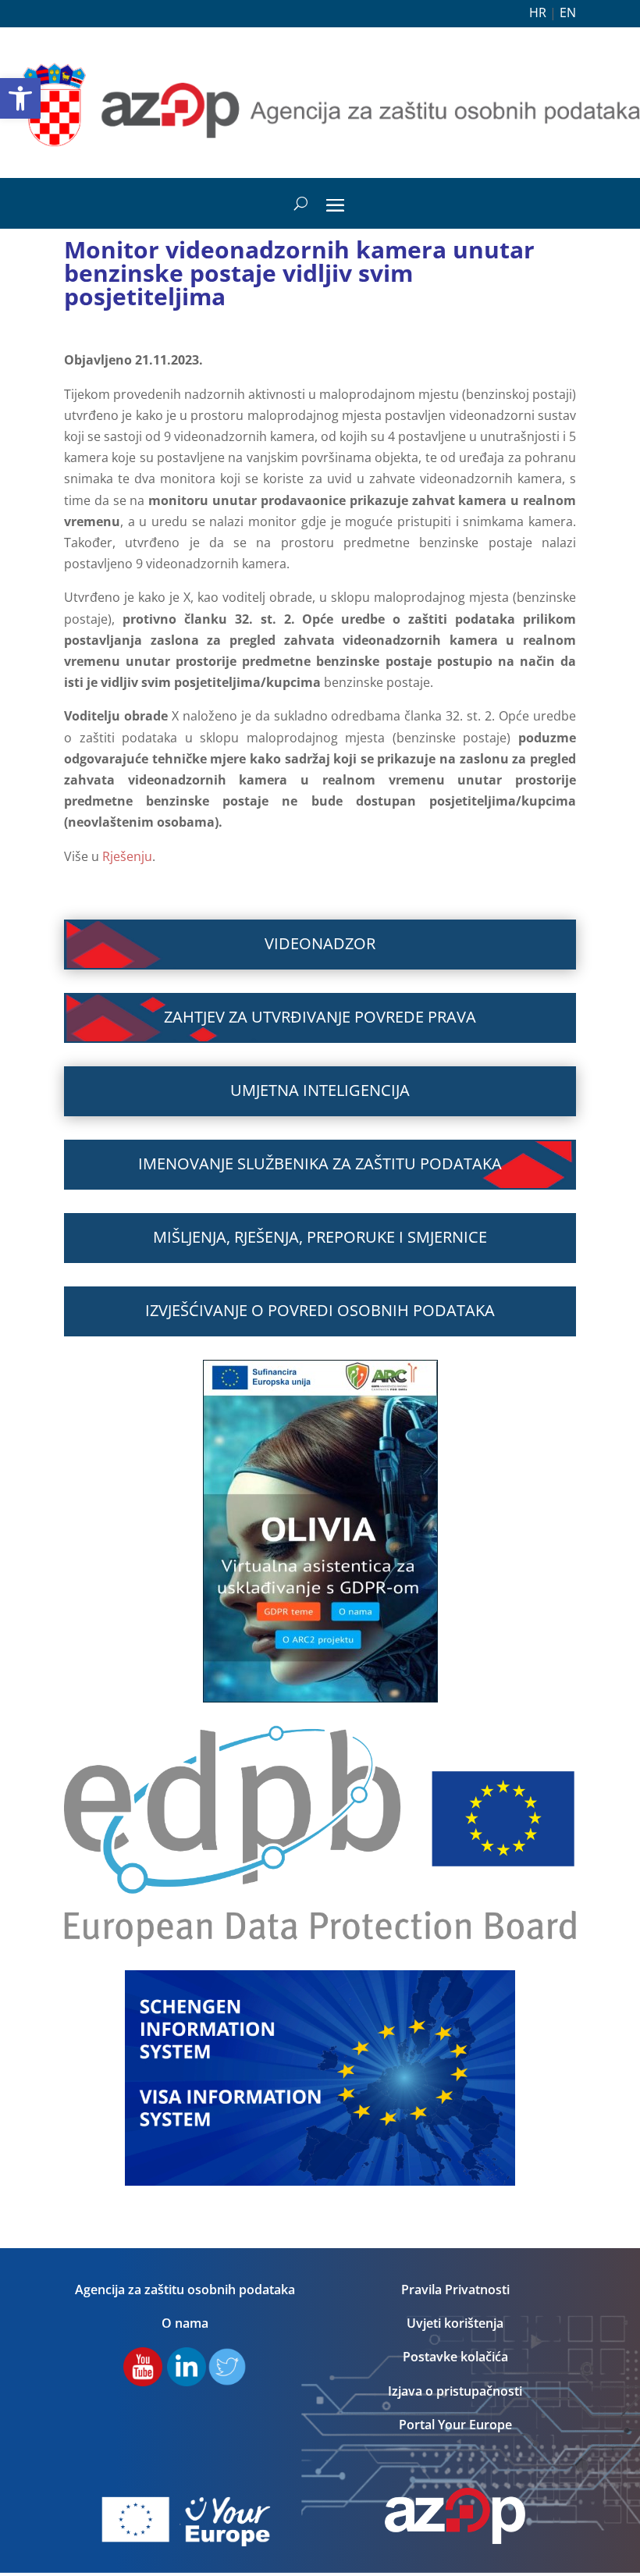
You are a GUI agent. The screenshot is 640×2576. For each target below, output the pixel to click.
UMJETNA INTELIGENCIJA (320, 1090)
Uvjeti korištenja (455, 2323)
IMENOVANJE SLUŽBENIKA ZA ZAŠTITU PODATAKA (320, 1163)
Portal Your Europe (455, 2425)
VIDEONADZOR (320, 943)
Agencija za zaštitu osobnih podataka (185, 2290)
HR (538, 12)
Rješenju (127, 856)
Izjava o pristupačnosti (455, 2391)
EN (568, 12)
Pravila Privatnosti (455, 2290)
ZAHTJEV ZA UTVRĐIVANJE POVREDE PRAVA (320, 1017)
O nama (185, 2323)
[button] (20, 98)
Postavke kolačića (455, 2357)
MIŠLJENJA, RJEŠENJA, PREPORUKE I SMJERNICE (320, 1237)
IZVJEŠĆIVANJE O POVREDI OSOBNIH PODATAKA (320, 1310)
